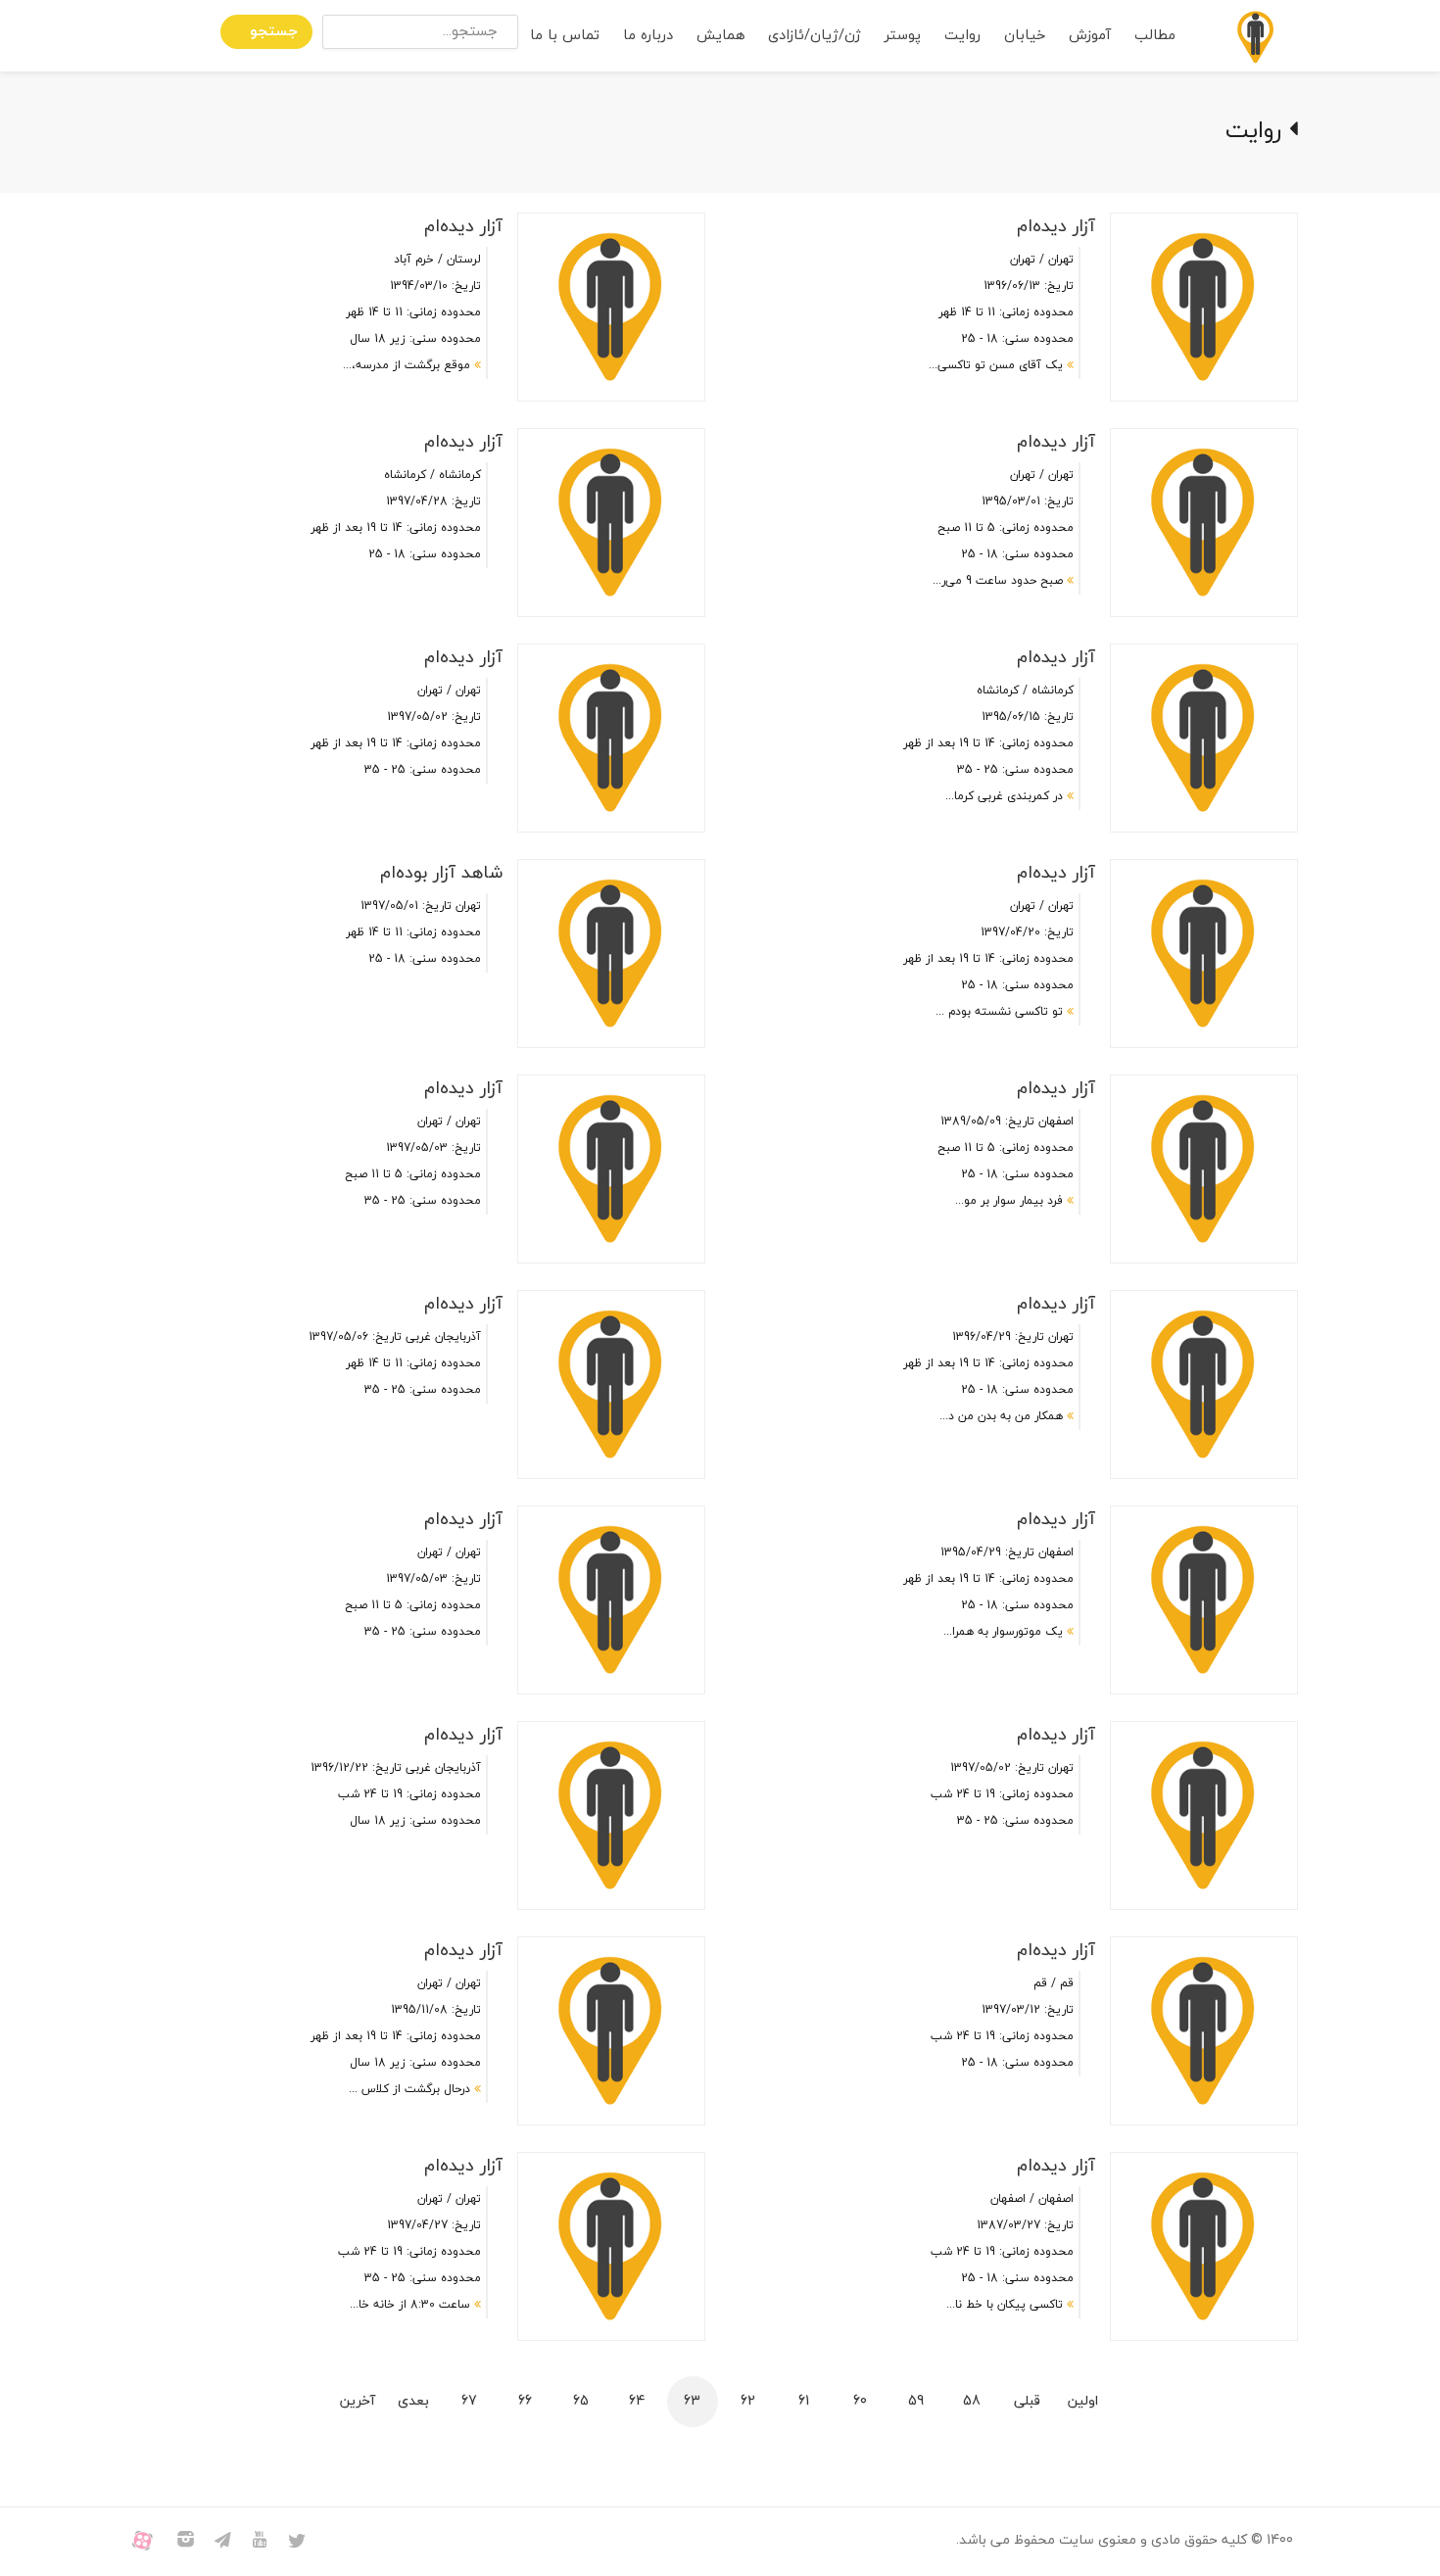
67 (469, 2401)
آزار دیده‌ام (1056, 227)
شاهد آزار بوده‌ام (441, 873)
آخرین (358, 2401)
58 (972, 2401)
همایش (720, 36)
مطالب (1155, 36)
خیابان (1025, 36)
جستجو (274, 32)
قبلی (1027, 2401)
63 (692, 2401)
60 (860, 2401)
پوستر (903, 36)
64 (637, 2401)
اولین (1083, 2401)
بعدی (413, 2401)
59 (916, 2401)
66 (525, 2401)
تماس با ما (565, 36)
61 (804, 2401)
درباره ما (648, 36)
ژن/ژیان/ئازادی (815, 36)
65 (581, 2401)
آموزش (1090, 36)
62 (748, 2401)
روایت (962, 36)
